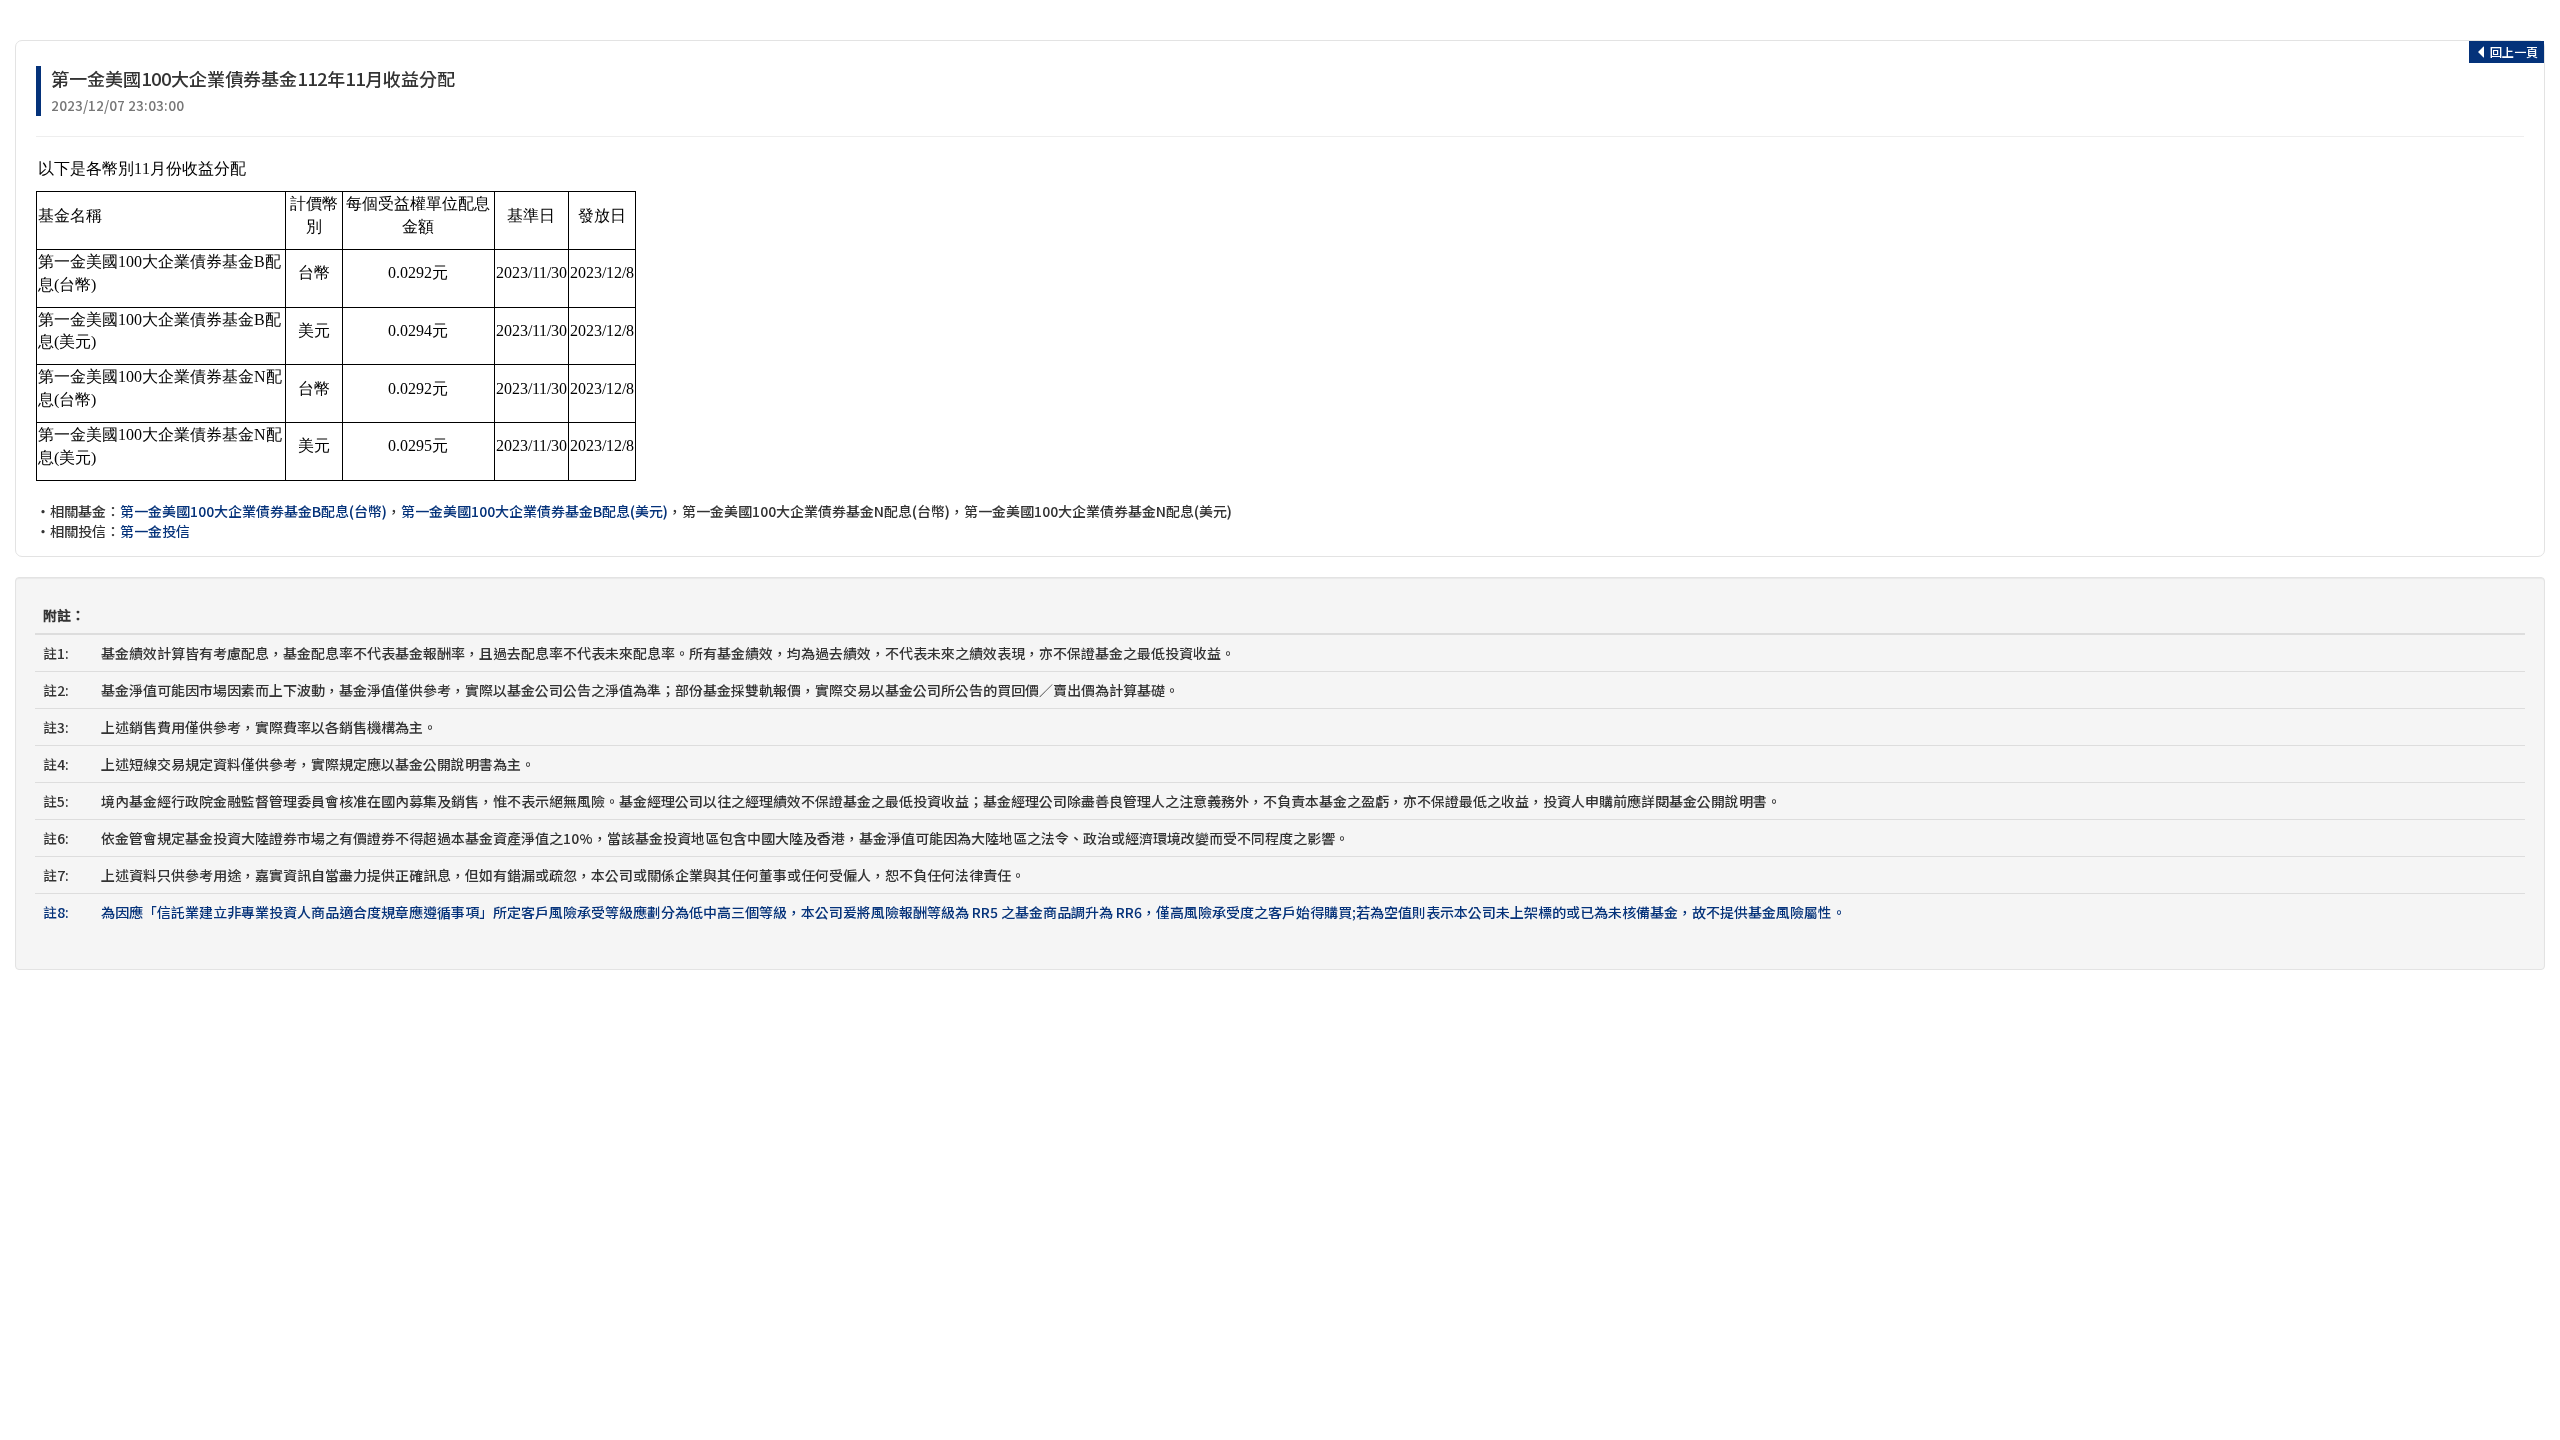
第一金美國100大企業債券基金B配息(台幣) (253, 511)
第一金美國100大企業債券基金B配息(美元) (534, 511)
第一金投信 (155, 531)
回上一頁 (2512, 51)
